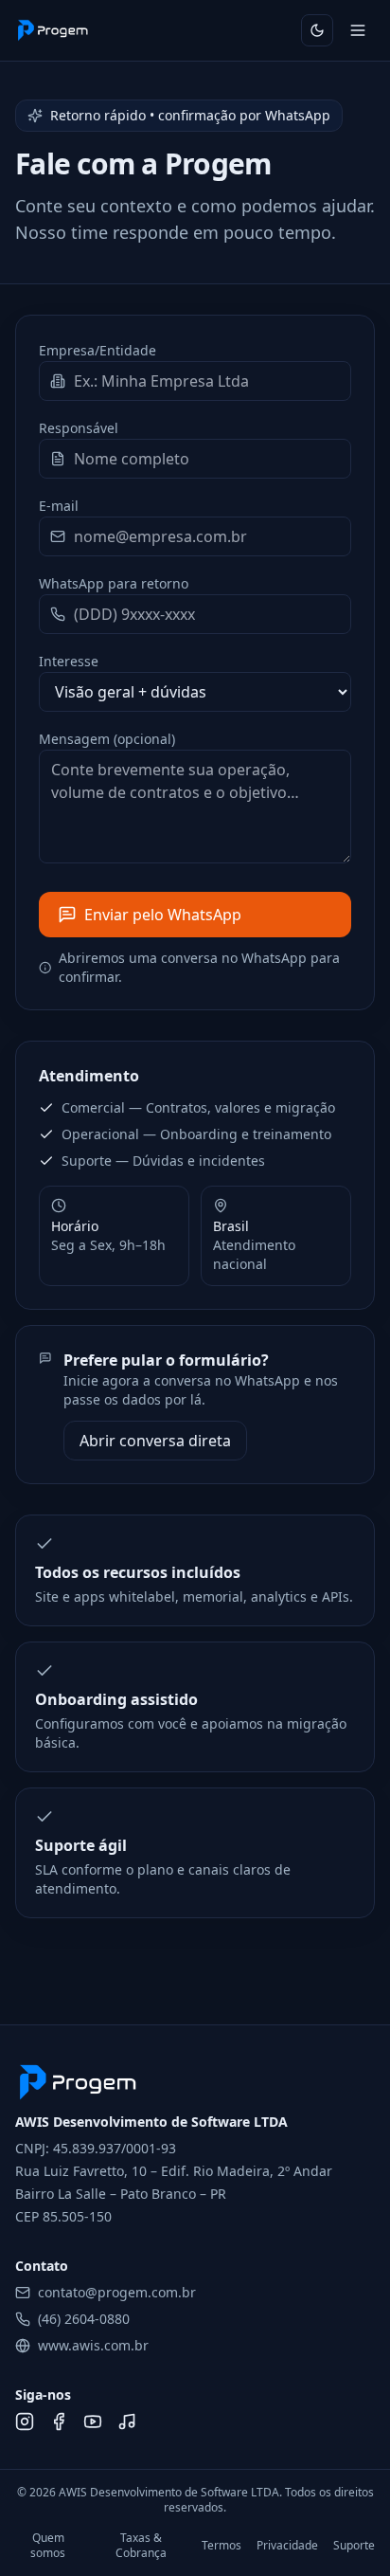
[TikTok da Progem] (127, 2422)
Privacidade (287, 2546)
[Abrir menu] (358, 30)
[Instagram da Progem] (25, 2422)
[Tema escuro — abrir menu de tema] (317, 30)
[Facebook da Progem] (59, 2422)
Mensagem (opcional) (107, 739)
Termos (222, 2546)
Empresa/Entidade (97, 350)
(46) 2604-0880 (84, 2319)
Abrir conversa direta (155, 1441)
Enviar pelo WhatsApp (163, 915)
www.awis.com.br (93, 2345)
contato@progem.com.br (117, 2292)
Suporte (354, 2546)
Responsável (79, 428)
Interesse (69, 661)
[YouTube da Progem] (93, 2422)
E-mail (59, 506)
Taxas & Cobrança (141, 2546)
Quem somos (48, 2546)
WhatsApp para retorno (114, 583)
